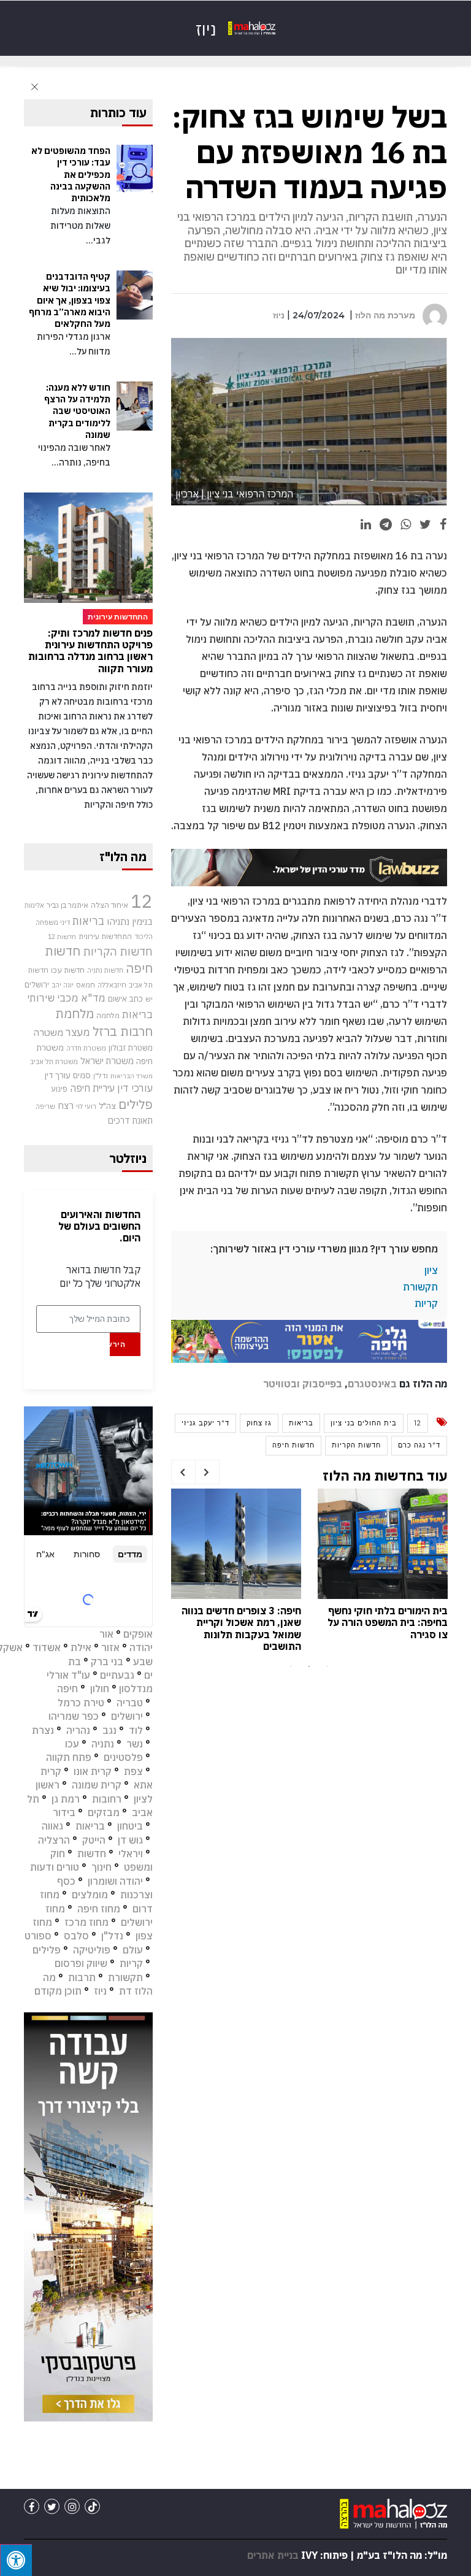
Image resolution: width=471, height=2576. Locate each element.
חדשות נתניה (105, 970)
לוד (136, 1730)
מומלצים (90, 1895)
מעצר (78, 1032)
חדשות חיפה (293, 1445)
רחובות (107, 1799)
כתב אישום (125, 999)
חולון (100, 1689)
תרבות (82, 1977)
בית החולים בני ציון (364, 1423)
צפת (133, 1771)
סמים (82, 1075)
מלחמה (108, 1015)
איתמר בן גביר (67, 905)
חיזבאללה (112, 985)
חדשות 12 (62, 937)
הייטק (94, 1840)
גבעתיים (117, 1675)
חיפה (67, 1689)
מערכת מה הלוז (385, 315)
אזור (110, 1647)
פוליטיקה (92, 1950)
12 (418, 1423)
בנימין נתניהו (130, 921)
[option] (383, 1567)
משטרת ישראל (107, 1061)
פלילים (136, 1104)
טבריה (130, 1703)
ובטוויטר (281, 1384)
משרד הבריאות (132, 1076)
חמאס (86, 985)
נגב (109, 1730)
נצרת (43, 1730)
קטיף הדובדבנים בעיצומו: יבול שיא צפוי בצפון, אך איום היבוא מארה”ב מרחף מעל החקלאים (70, 300)
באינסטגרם (372, 1384)
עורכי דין (135, 1088)
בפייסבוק (322, 1384)
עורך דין (58, 1075)
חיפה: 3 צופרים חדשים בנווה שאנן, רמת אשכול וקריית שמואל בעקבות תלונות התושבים (241, 1628)
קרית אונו (93, 1771)
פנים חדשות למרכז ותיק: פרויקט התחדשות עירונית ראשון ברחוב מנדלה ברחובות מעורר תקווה (90, 651)
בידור (64, 1812)
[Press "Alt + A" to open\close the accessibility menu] (16, 2560)
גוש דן (130, 1840)
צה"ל (107, 1106)
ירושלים (37, 985)
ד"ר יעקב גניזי (205, 1423)
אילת (81, 1647)
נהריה (78, 1730)
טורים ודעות (55, 1867)
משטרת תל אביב (54, 1061)
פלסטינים (123, 1757)
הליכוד (144, 937)
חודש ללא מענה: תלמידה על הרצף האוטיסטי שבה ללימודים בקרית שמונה (77, 411)
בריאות (301, 1423)
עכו (72, 1744)
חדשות (92, 1853)
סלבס (76, 1936)
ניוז (279, 315)
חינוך (101, 1867)
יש (149, 999)
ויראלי (131, 1853)
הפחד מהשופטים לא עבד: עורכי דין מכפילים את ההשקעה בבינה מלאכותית (71, 174)
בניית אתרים (273, 2555)
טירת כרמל (81, 1703)
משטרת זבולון (131, 1048)
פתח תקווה (69, 1757)
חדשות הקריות (356, 1445)
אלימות (34, 905)
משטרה (48, 1032)
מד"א (93, 998)
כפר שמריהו (74, 1716)
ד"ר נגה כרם (419, 1445)
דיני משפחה (53, 922)
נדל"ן (101, 1075)
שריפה (45, 1106)
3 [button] (327, 1666)
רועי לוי (86, 1106)
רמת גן (66, 1799)
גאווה (52, 1826)
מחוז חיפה (99, 1909)
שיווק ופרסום (81, 1963)
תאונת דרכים (130, 1120)
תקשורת (420, 1287)
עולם (133, 1950)
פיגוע (59, 1089)
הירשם (117, 1344)
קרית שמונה (97, 1785)
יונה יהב (63, 985)
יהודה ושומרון (115, 1881)
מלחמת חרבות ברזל (104, 1022)
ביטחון (130, 1826)
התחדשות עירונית (105, 936)
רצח (66, 1105)
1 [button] (291, 1666)
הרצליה (54, 1840)
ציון (431, 1270)
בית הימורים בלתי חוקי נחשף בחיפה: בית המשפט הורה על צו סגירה (388, 1622)
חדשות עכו (68, 970)
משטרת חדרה (86, 1048)
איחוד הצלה (109, 905)
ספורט (38, 1936)
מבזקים (104, 1812)
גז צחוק (259, 1423)
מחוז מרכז (86, 1922)
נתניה (103, 1744)
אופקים (138, 1634)
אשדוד (47, 1647)
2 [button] (309, 1666)
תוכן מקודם (58, 1991)
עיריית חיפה (92, 1088)
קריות (426, 1303)
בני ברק (107, 1662)
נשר (135, 1744)
